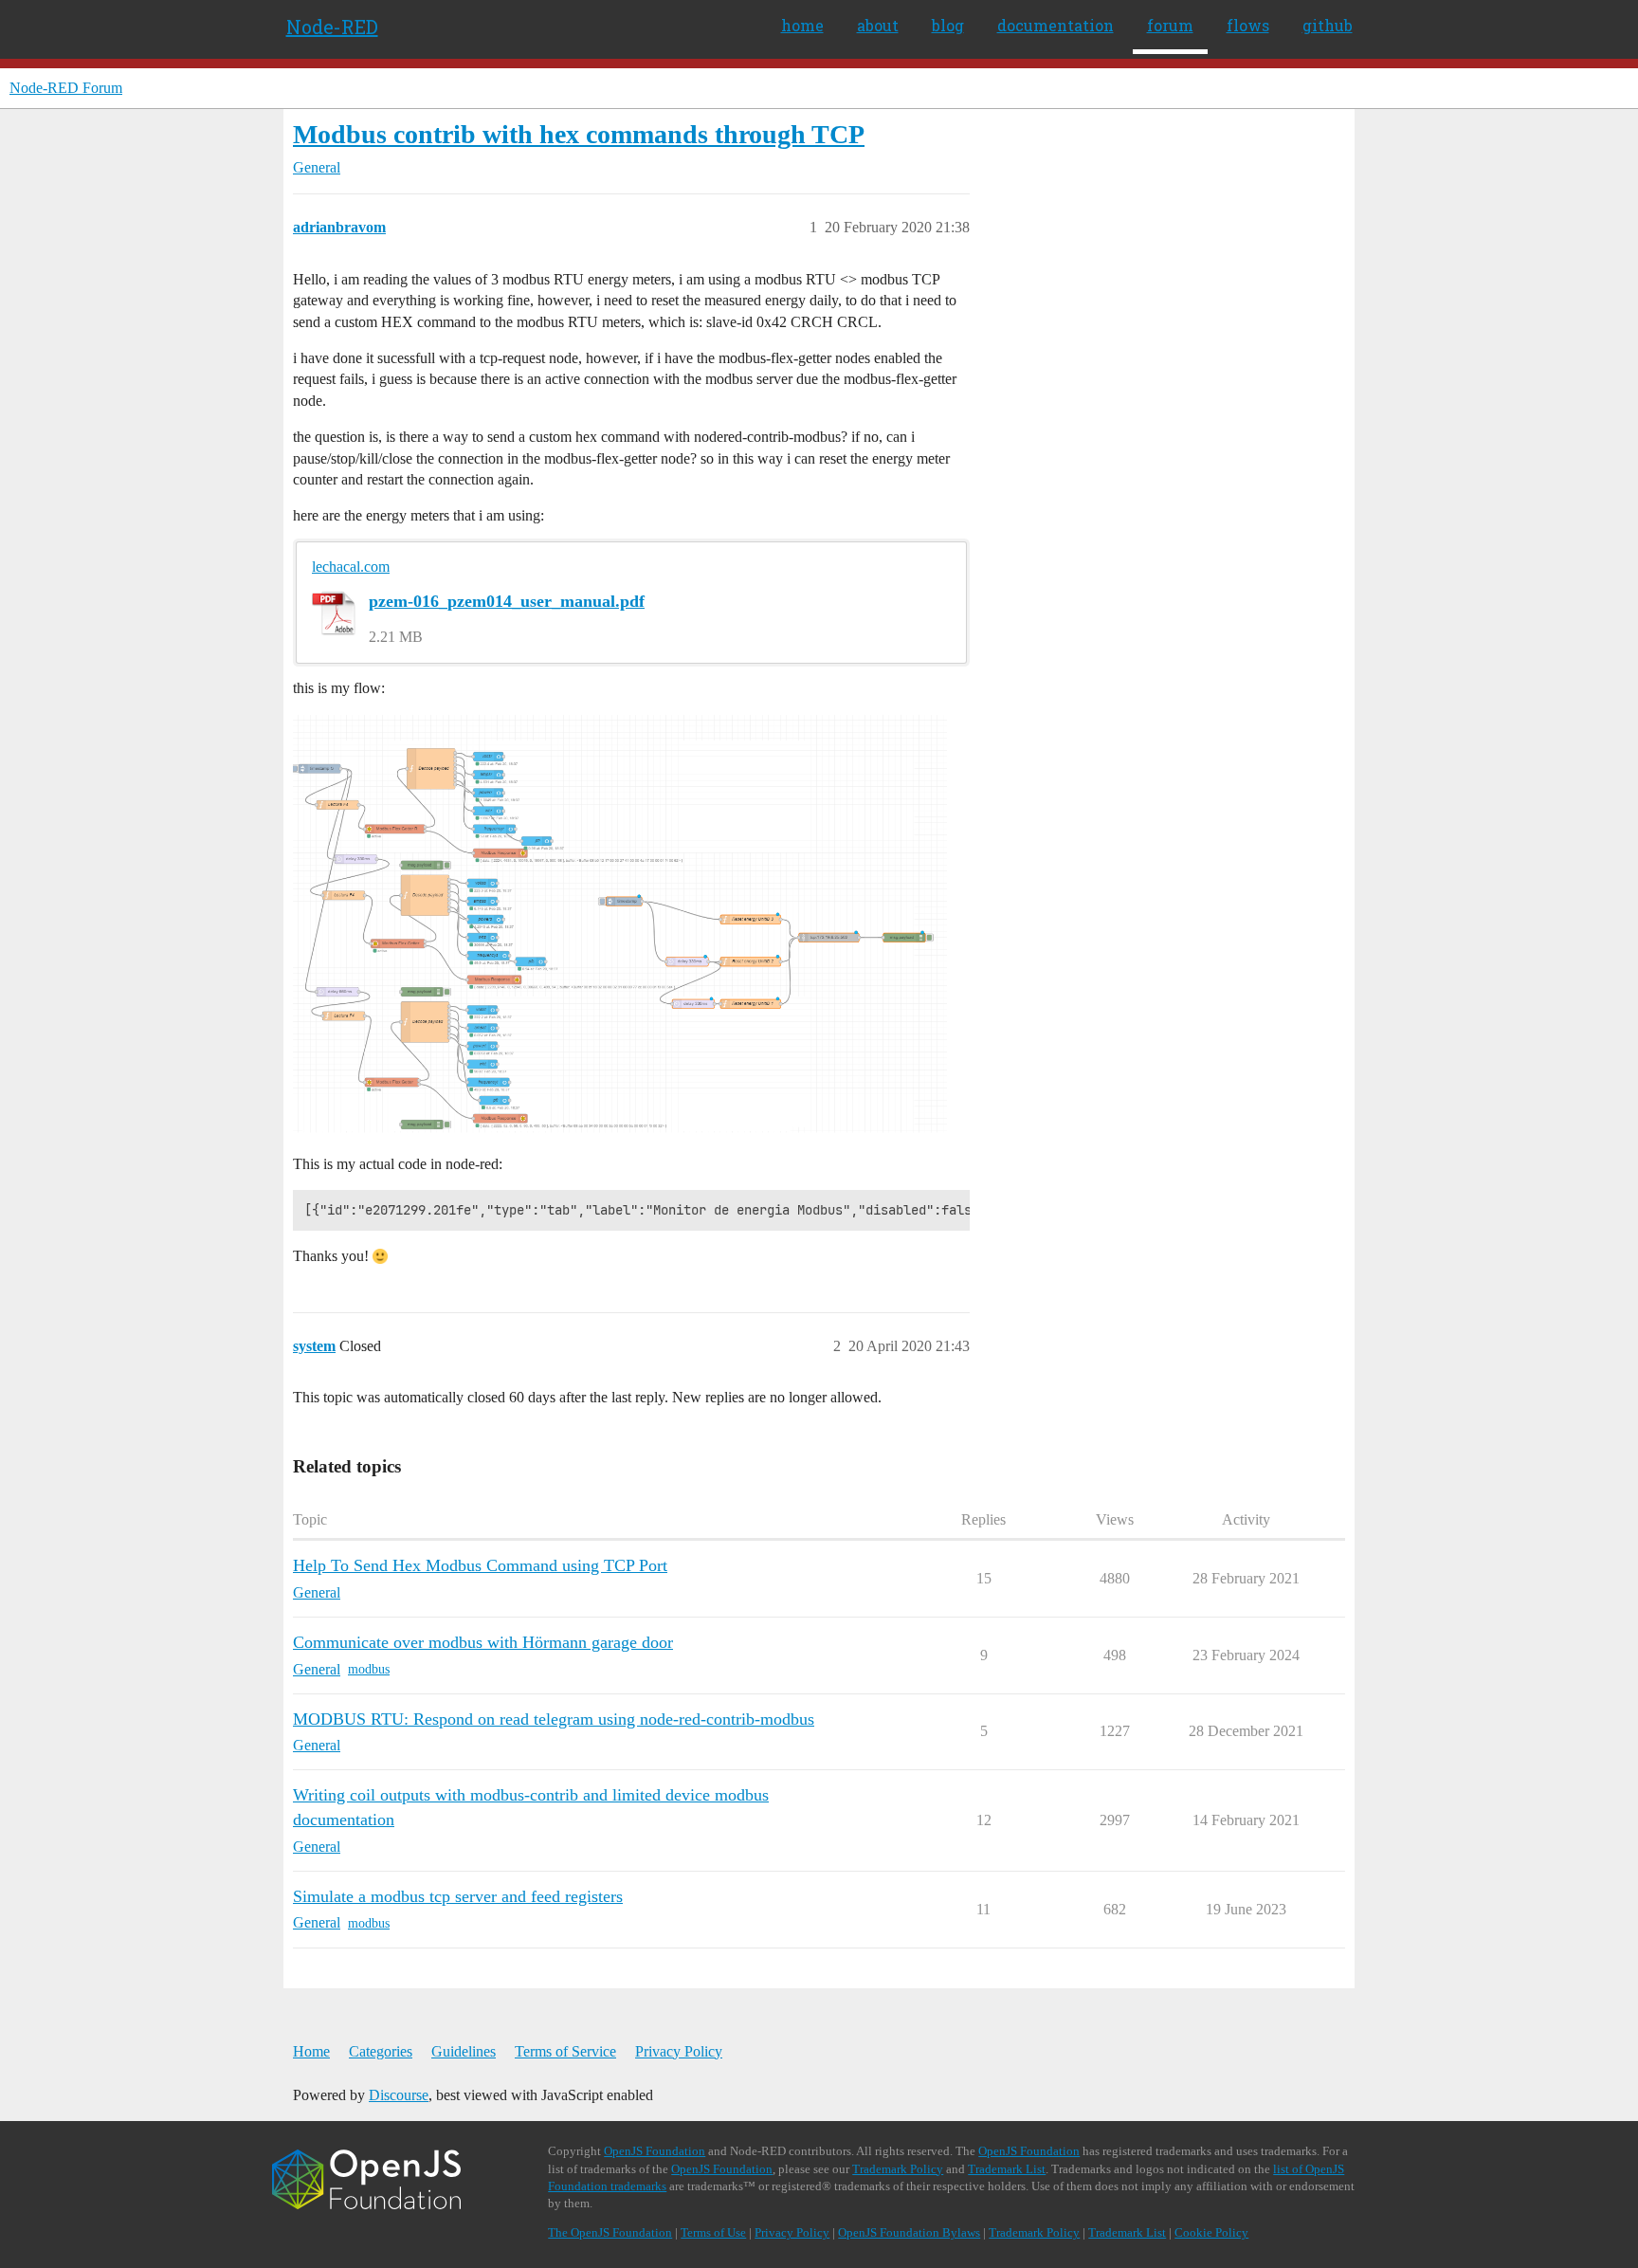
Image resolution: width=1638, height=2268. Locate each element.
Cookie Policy (1211, 2232)
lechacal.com (351, 567)
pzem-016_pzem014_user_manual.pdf (507, 601)
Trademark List (1007, 2169)
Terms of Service (565, 2051)
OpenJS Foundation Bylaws (909, 2232)
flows (1248, 25)
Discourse (399, 2095)
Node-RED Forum (66, 88)
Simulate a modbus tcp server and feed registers (458, 1896)
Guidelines (464, 2051)
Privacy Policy (679, 2051)
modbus (369, 1669)
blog (948, 25)
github (1328, 25)
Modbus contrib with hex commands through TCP (579, 134)
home (802, 25)
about (878, 25)
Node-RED (332, 27)
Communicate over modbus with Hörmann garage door (483, 1642)
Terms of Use (713, 2232)
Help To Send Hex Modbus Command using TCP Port (480, 1565)
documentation (1056, 25)
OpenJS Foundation (655, 2151)
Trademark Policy (898, 2169)
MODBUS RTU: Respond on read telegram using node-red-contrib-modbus (554, 1719)
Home (311, 2051)
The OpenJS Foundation (610, 2232)
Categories (381, 2051)
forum (1170, 25)
